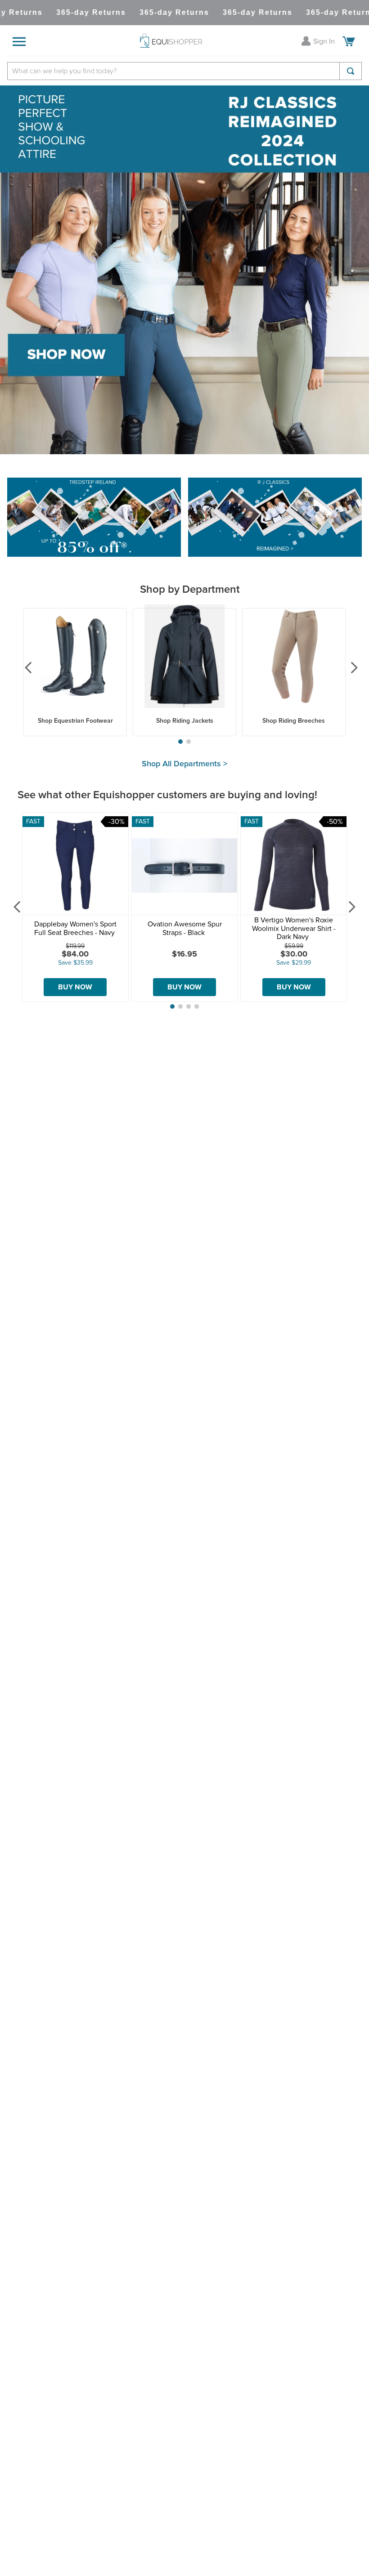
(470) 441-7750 (191, 2488)
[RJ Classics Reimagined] (275, 518)
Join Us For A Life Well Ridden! (184, 2163)
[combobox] (184, 71)
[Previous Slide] (22, 667)
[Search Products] (351, 71)
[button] (180, 742)
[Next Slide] (347, 667)
